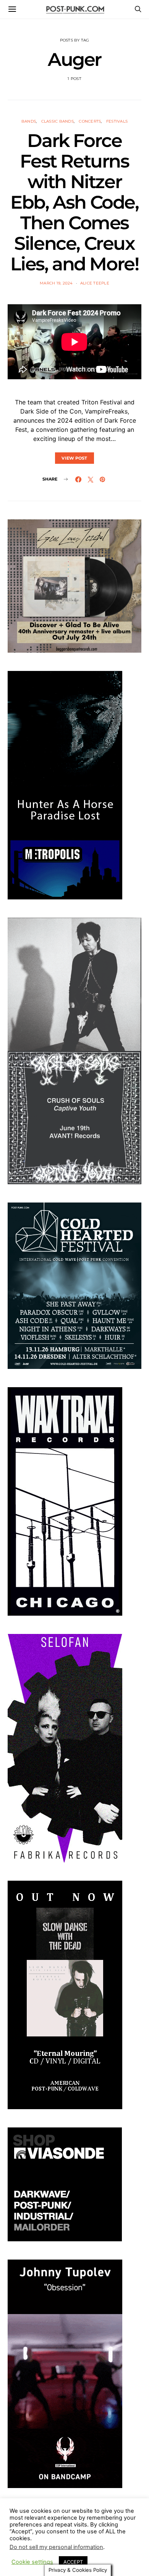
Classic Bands (57, 121)
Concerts (90, 121)
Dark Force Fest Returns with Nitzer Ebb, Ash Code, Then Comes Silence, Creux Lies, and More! (74, 202)
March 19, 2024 (56, 283)
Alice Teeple (95, 283)
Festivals (117, 121)
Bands (29, 121)
